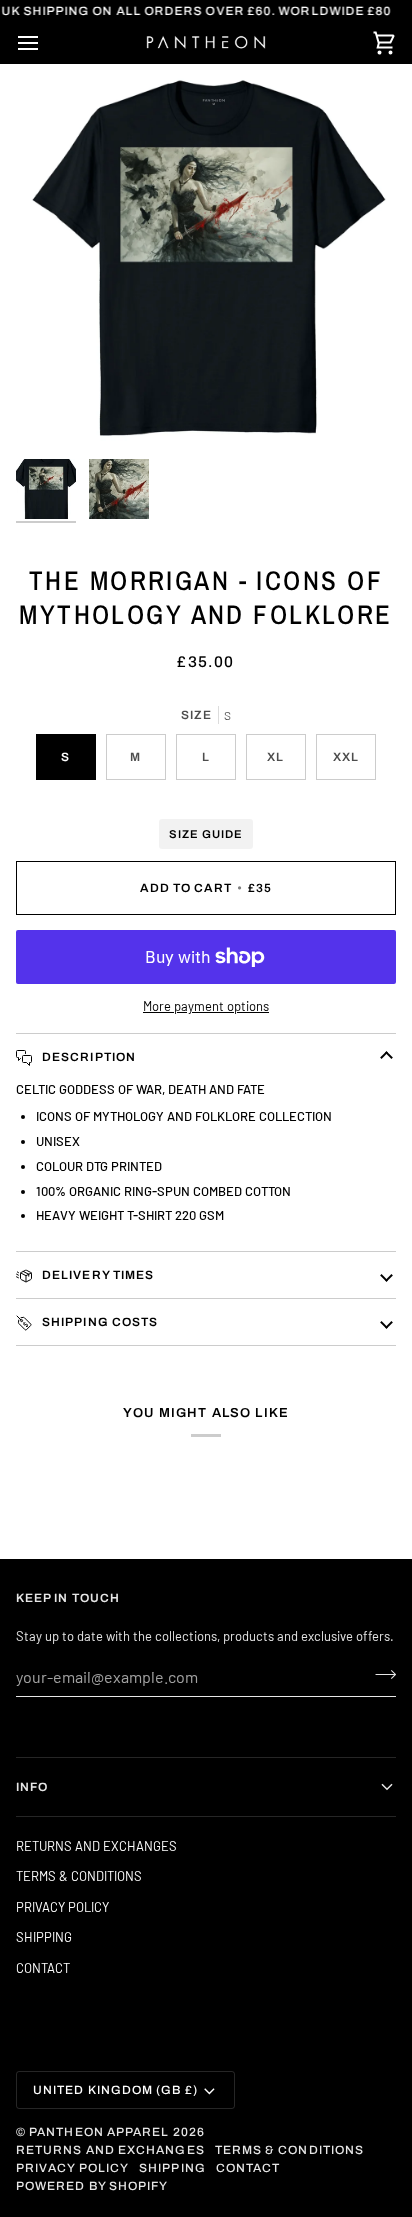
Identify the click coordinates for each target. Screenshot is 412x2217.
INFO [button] (32, 1787)
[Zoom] (53, 411)
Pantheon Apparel (100, 2132)
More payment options (206, 1006)
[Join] (379, 1674)
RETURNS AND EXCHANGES (96, 1846)
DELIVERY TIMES (96, 1275)
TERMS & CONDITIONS (79, 1876)
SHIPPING (44, 1937)
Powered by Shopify (92, 2186)
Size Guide (206, 834)
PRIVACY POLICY (62, 1907)
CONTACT (43, 1968)
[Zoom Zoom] (206, 259)
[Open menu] (46, 43)
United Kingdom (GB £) (115, 2090)
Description (87, 1057)
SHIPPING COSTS (98, 1322)
